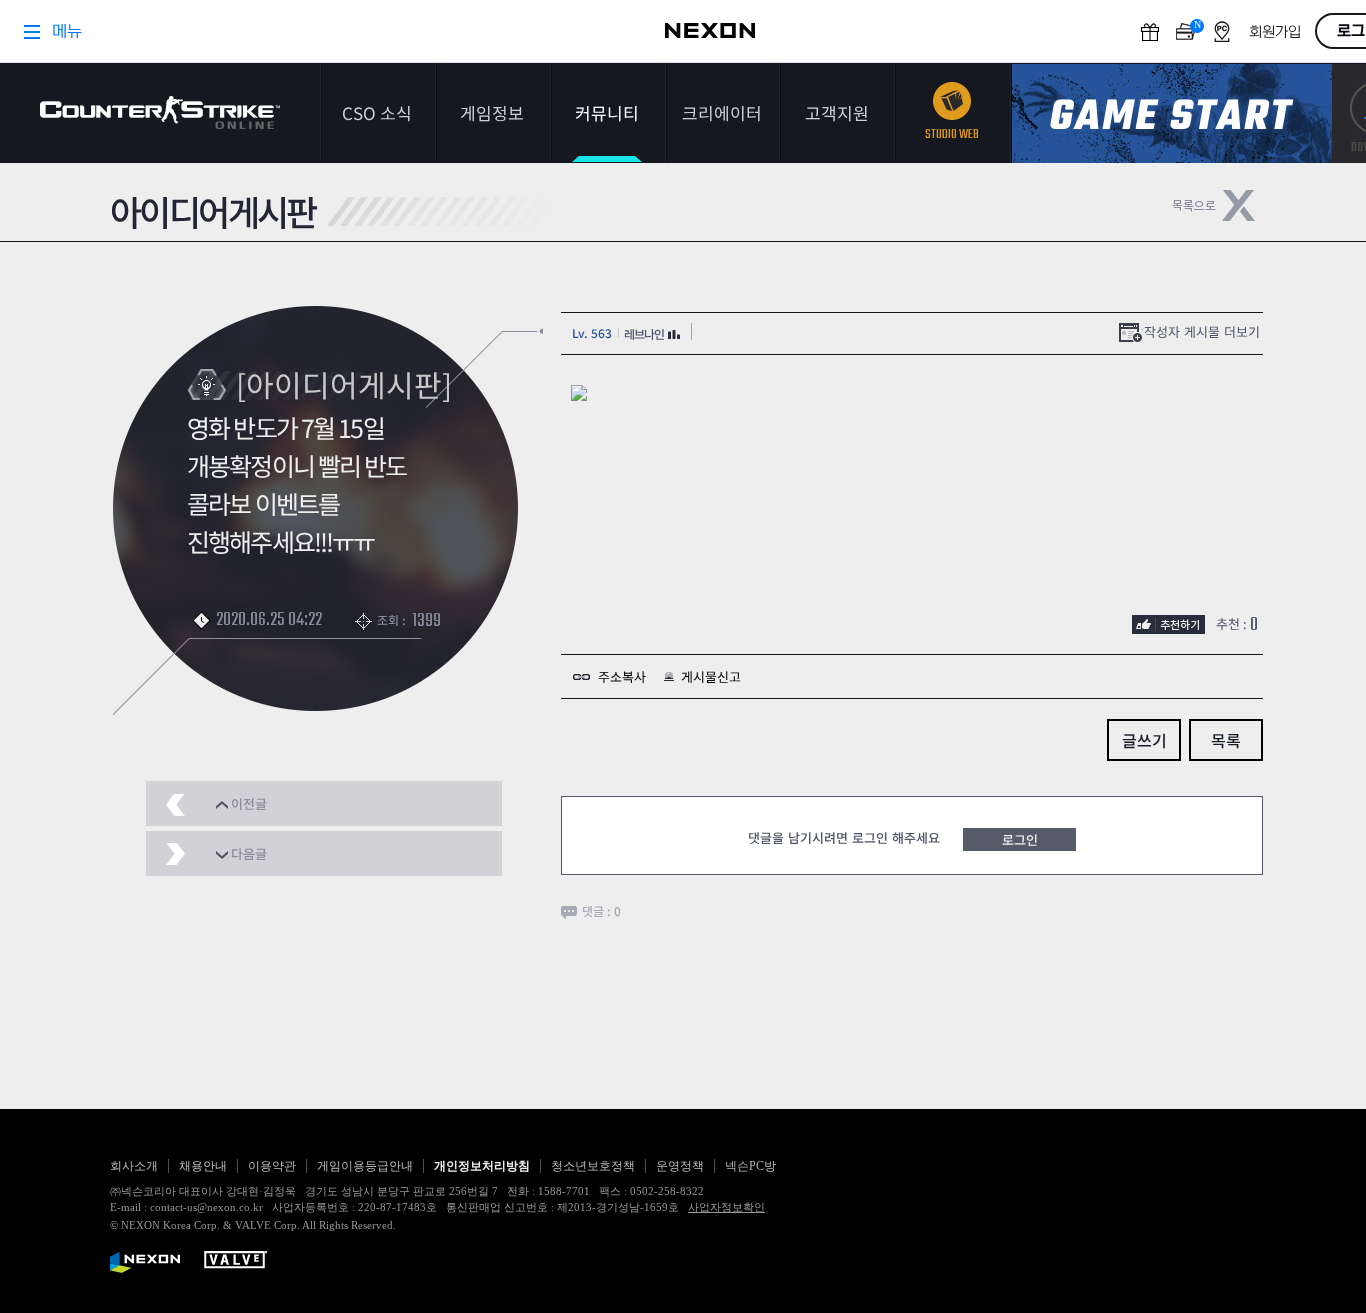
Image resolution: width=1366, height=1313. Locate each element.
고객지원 (837, 112)
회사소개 (134, 1166)
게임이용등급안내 (365, 1166)
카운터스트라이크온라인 (160, 112)
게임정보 (492, 112)
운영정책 (680, 1166)
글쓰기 (1144, 740)
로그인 (1020, 839)
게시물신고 (711, 676)
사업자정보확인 (726, 1207)
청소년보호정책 (593, 1166)
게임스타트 (1172, 113)
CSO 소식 (377, 112)
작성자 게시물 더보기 (1202, 331)
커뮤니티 (607, 112)
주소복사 (622, 676)
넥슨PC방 (750, 1166)
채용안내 (203, 1166)
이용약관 (272, 1166)
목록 (1226, 740)
